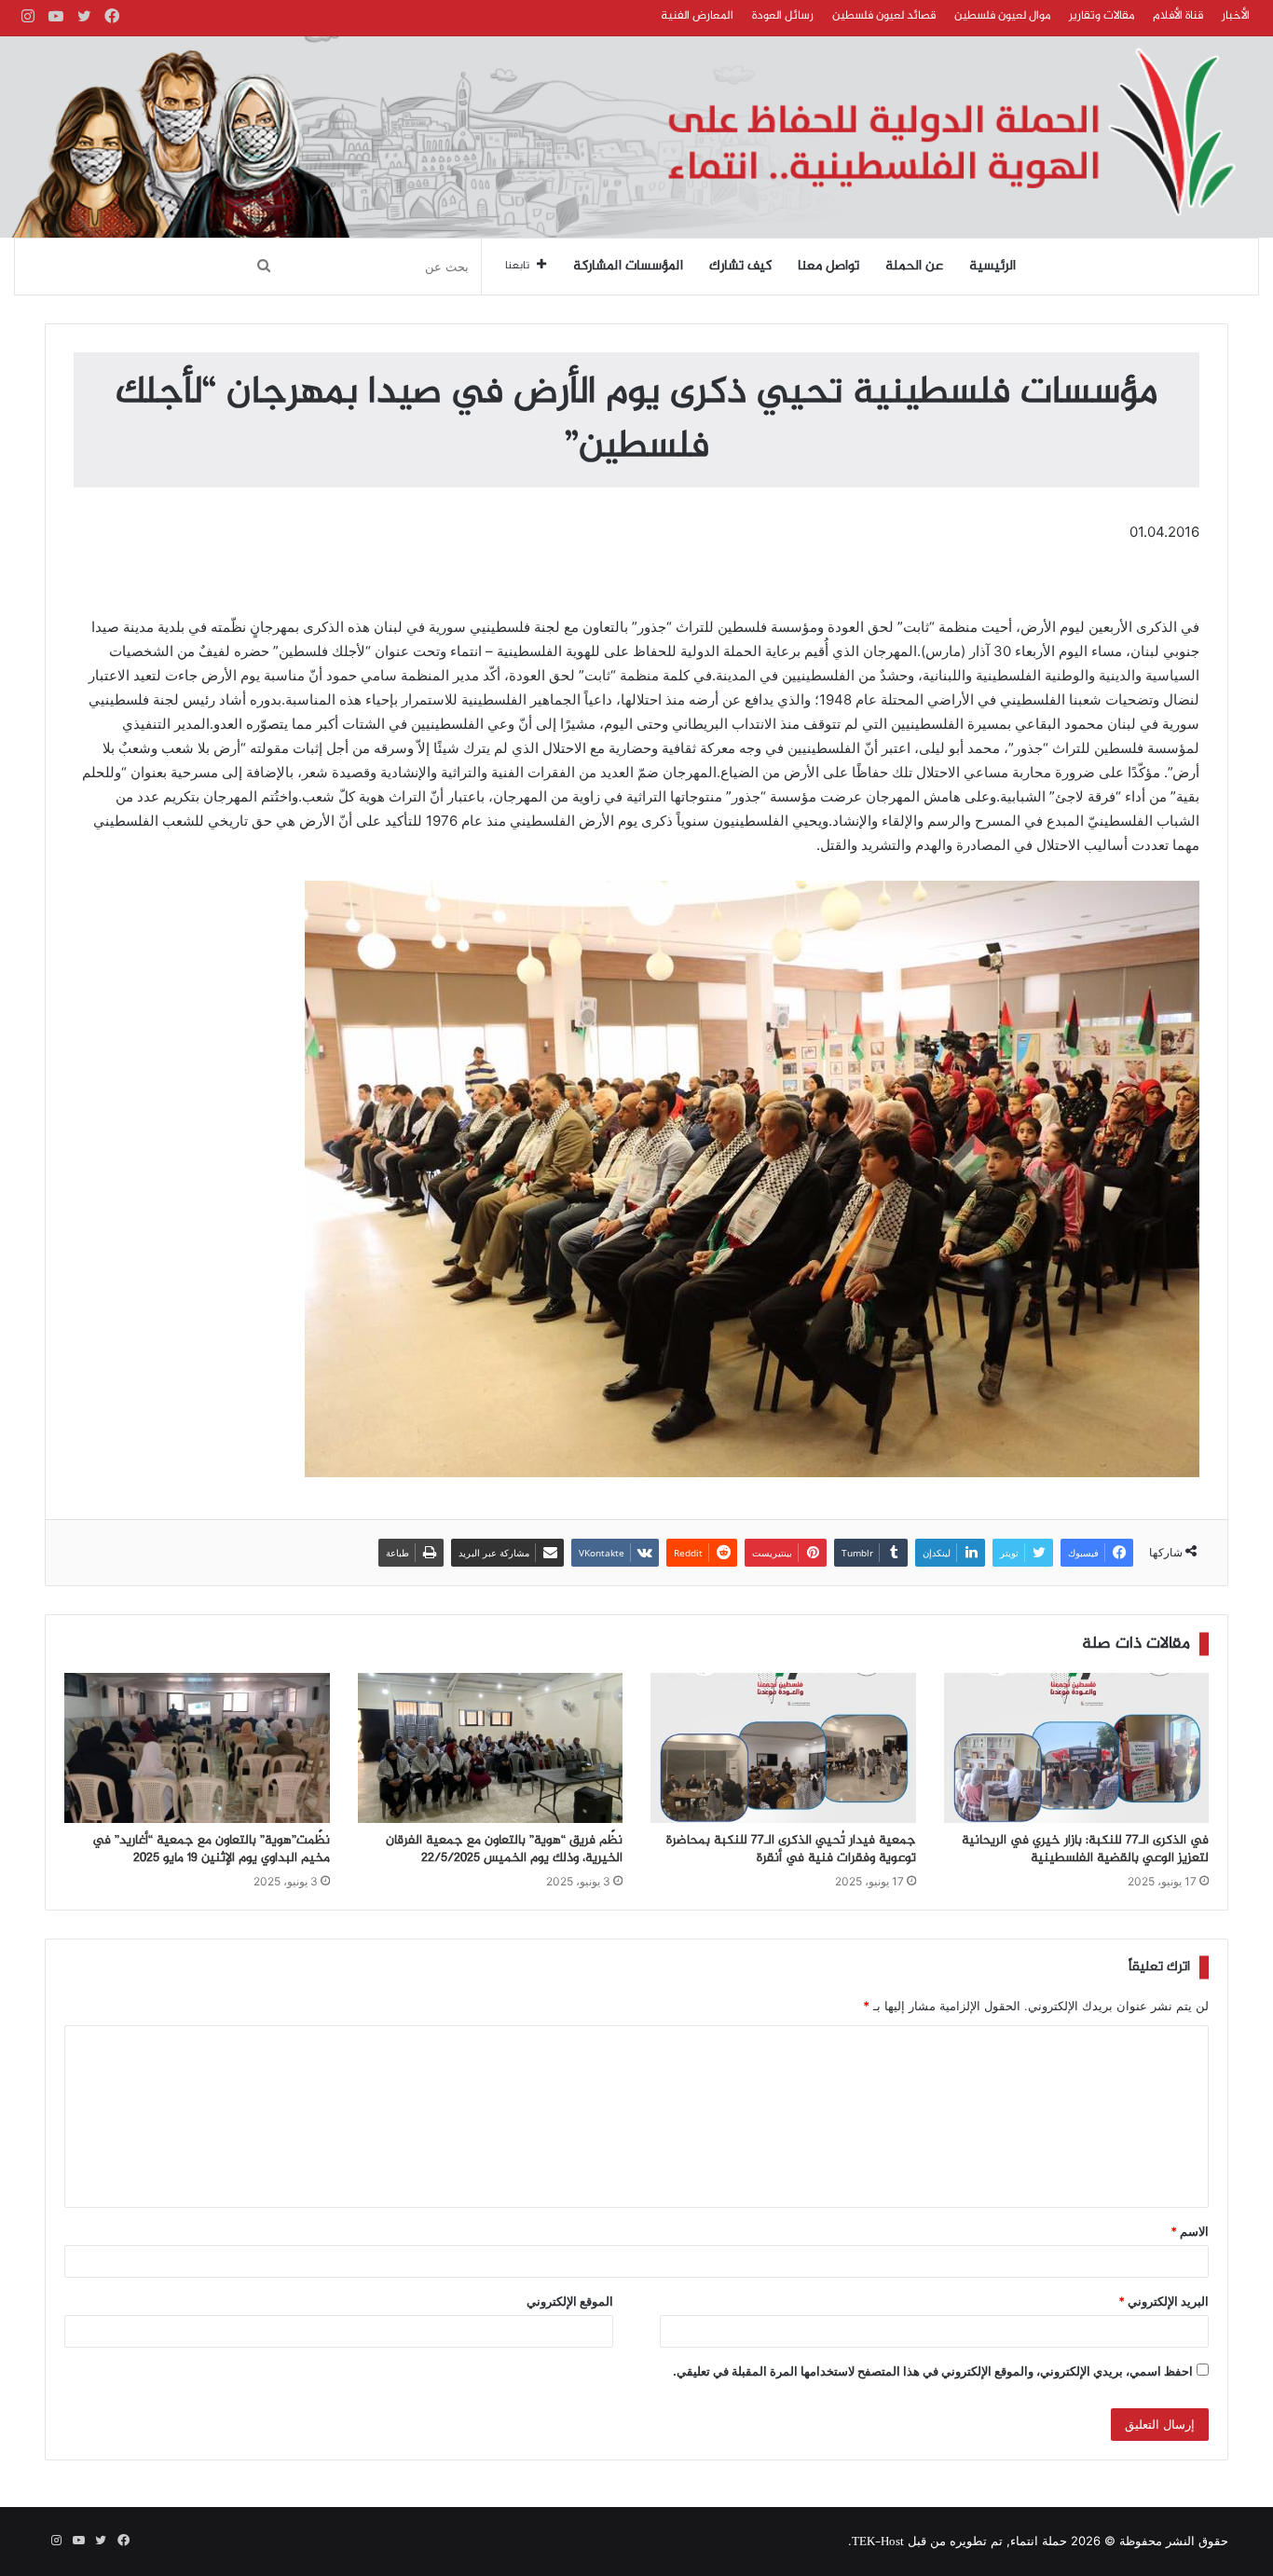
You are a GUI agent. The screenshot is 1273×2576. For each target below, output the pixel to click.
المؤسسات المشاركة (628, 267)
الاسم (1190, 2231)
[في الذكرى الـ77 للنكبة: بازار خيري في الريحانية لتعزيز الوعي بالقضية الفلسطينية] (1077, 1747)
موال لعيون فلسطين (1002, 16)
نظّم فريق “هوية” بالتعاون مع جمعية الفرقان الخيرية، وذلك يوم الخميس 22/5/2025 (504, 1850)
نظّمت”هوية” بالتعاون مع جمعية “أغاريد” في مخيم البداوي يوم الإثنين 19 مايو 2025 (211, 1850)
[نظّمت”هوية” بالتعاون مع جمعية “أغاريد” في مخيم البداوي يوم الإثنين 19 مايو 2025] (197, 1747)
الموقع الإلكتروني (570, 2301)
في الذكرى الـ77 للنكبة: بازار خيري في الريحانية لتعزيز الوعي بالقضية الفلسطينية (1085, 1850)
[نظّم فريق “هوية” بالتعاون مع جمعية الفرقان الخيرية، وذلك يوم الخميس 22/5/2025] (491, 1747)
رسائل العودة (783, 16)
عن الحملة (914, 267)
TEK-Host (878, 2542)
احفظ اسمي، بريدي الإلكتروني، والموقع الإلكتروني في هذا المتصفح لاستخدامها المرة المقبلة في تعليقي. (933, 2371)
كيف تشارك (740, 267)
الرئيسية (992, 267)
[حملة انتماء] (636, 137)
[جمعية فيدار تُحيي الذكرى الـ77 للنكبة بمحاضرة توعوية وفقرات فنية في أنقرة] (783, 1747)
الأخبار (1236, 16)
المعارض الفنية (697, 16)
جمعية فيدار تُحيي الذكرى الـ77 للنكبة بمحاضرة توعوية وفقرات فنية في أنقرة (791, 1850)
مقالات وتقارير (1102, 16)
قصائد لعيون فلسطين (884, 16)
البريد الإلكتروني (1163, 2301)
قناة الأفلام (1178, 16)
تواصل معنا (828, 267)
